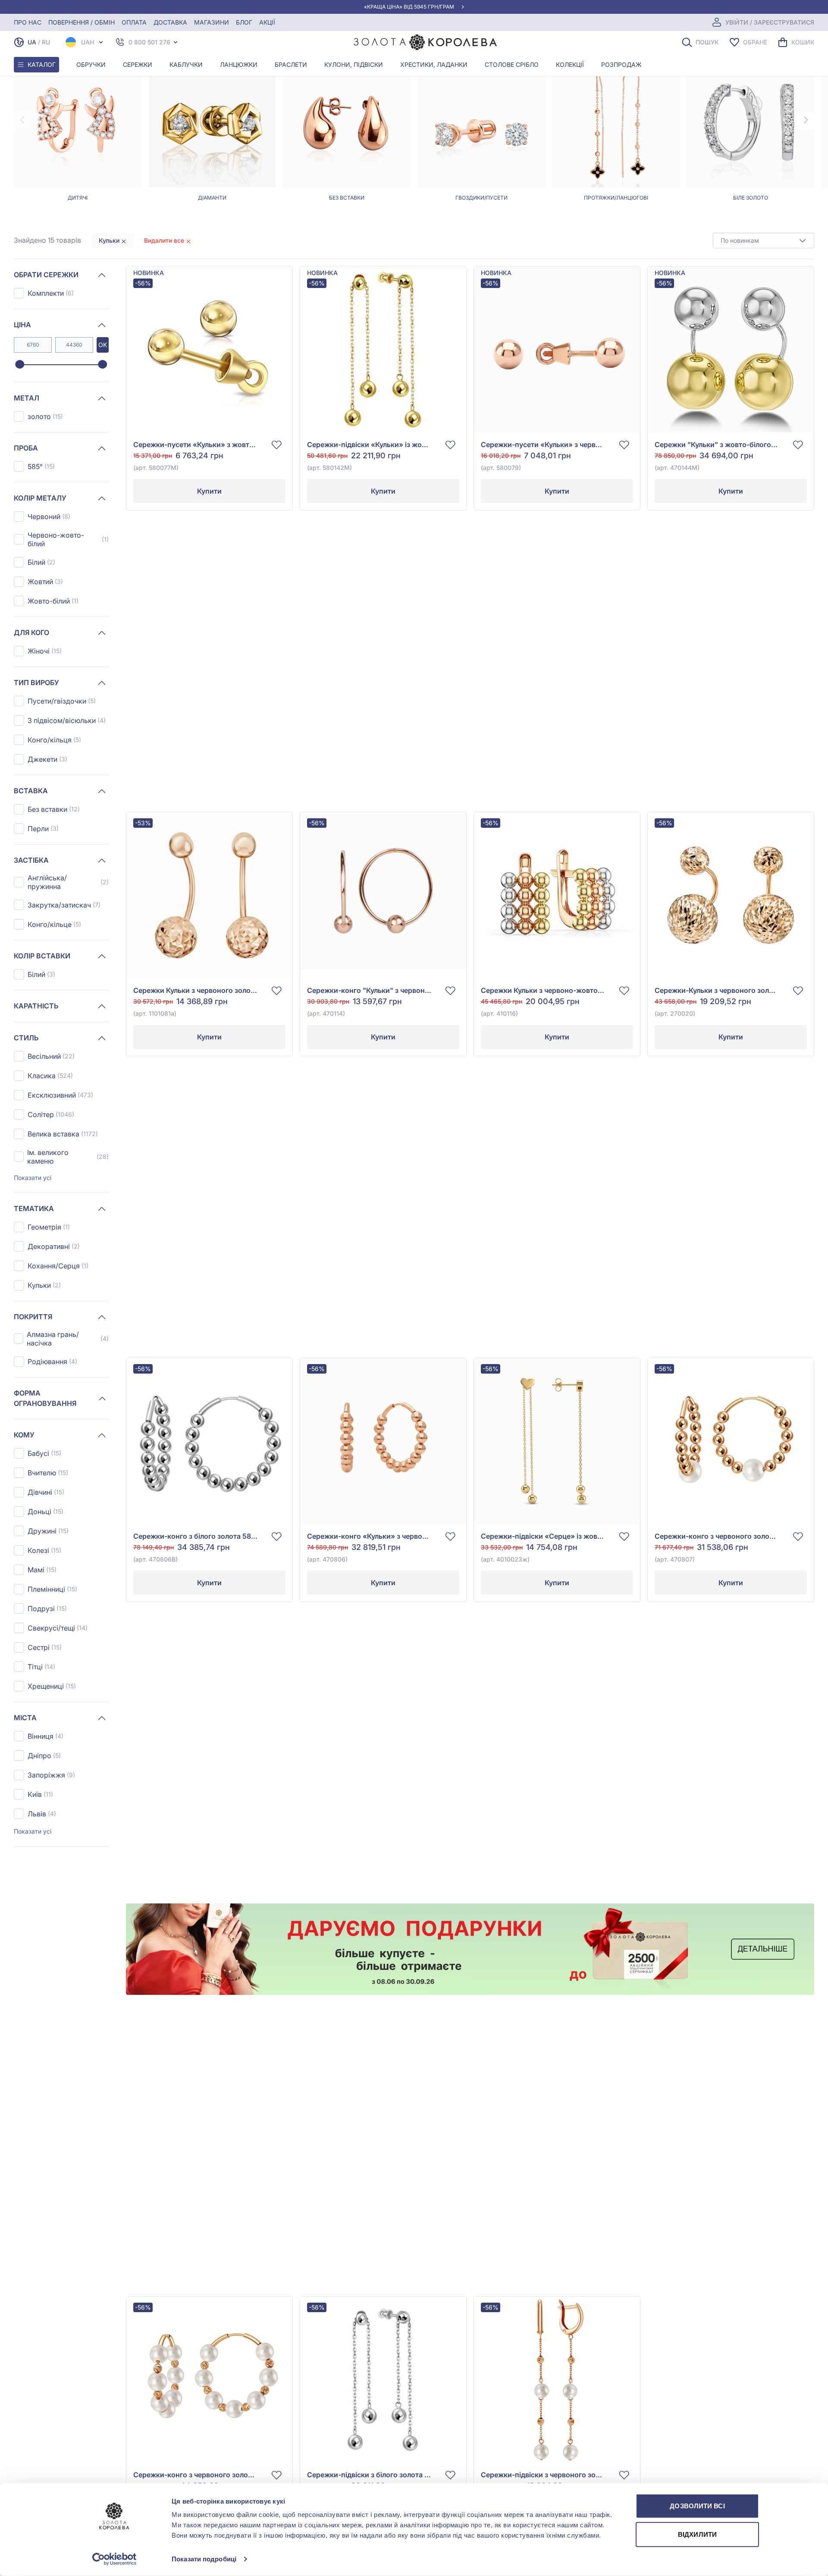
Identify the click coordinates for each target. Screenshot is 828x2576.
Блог (244, 22)
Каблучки (186, 64)
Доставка (170, 22)
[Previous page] (22, 120)
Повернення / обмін (82, 22)
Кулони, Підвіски (354, 64)
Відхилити (697, 2534)
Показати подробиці (204, 2559)
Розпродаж (621, 64)
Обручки (91, 64)
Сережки (138, 64)
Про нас (28, 22)
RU (46, 42)
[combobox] (764, 241)
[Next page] (806, 120)
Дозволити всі (697, 2506)
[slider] (20, 365)
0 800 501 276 (149, 42)
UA (32, 42)
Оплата (134, 22)
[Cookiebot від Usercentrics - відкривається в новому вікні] (114, 2559)
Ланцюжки (239, 64)
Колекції (570, 64)
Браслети (291, 64)
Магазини (212, 22)
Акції (267, 22)
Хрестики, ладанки (434, 64)
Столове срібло (512, 64)
